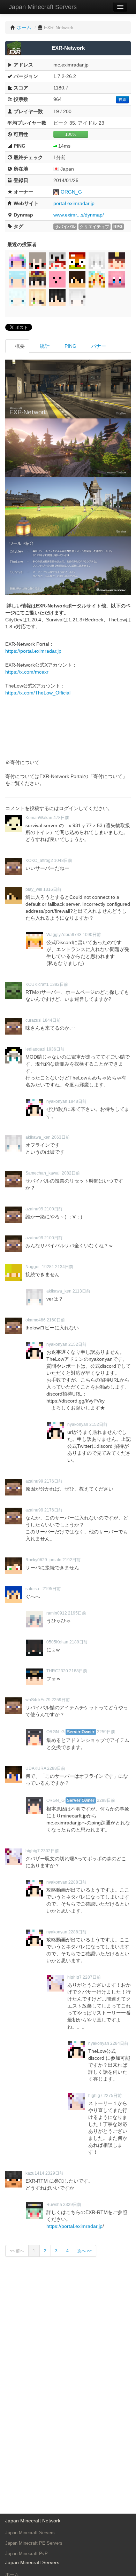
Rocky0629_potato (43, 1560)
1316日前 (52, 889)
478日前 (61, 818)
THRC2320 (57, 1671)
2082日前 (71, 1173)
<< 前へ (17, 2251)
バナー (98, 346)
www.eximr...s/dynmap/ (79, 215)
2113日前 (81, 1291)
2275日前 (113, 2096)
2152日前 (77, 1344)
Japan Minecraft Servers (43, 7)
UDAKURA (36, 1768)
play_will (34, 889)
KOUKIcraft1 (37, 984)
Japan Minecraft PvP (27, 2554)
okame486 (36, 1320)
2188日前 (78, 1671)
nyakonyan (57, 1101)
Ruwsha (54, 2205)
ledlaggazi (35, 1049)
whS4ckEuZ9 (38, 1700)
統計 (44, 346)
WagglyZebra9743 (64, 935)
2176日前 (53, 1481)
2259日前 (61, 1700)
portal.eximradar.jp (74, 203)
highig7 (33, 1851)
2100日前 (53, 1209)
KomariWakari (39, 818)
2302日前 (50, 1851)
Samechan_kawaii (43, 1173)
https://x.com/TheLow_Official (38, 693)
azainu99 (34, 1209)
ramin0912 (57, 1613)
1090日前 (92, 935)
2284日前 (119, 2043)
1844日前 (52, 1020)
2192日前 (71, 1560)
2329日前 (54, 2173)
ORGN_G (71, 192)
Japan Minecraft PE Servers (34, 2543)
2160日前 (56, 1320)
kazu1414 (35, 2173)
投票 (122, 100)
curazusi (33, 1020)
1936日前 (55, 1049)
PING (70, 346)
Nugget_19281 (40, 1267)
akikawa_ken (38, 1137)
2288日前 (56, 1768)
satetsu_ (33, 1589)
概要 (19, 346)
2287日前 (92, 1977)
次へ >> (85, 2251)
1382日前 (59, 984)
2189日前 (78, 1642)
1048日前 (63, 861)
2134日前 (64, 1267)
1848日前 (77, 1101)
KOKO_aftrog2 (39, 861)
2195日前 (52, 1589)
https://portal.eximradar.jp (33, 651)
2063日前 (61, 1137)
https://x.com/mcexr (27, 672)
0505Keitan (57, 1642)
